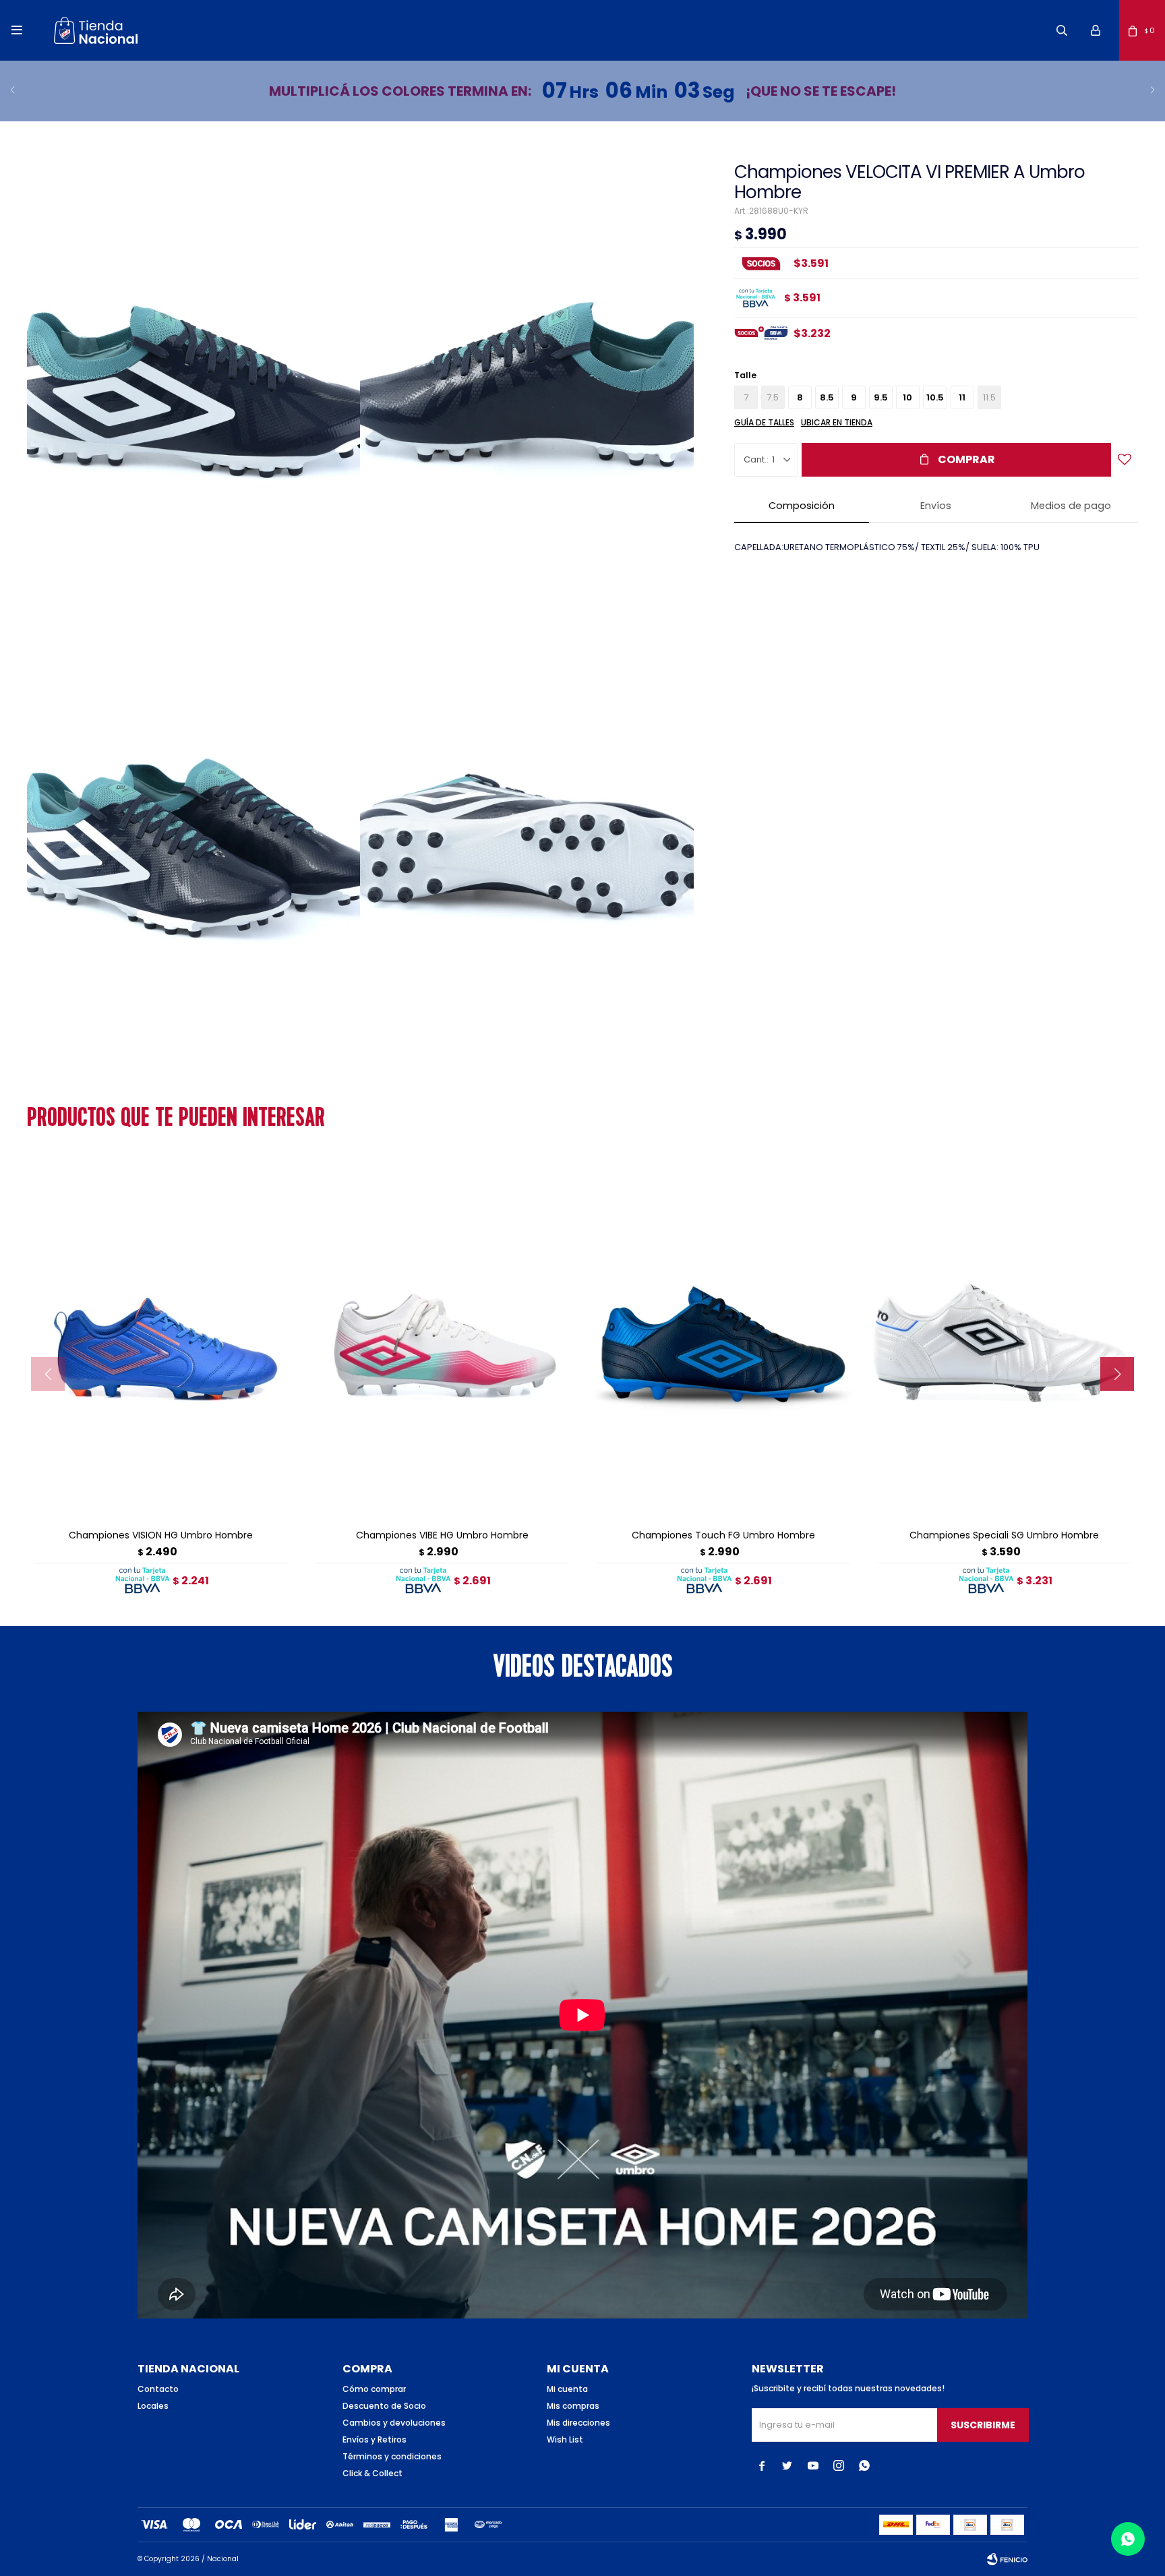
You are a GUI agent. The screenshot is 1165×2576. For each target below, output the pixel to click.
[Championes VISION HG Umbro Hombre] (161, 1339)
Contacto (158, 2389)
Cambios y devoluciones (394, 2423)
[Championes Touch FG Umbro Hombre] (723, 1339)
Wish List (565, 2439)
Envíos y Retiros (375, 2439)
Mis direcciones (578, 2423)
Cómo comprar (374, 2389)
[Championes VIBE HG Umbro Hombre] (442, 1339)
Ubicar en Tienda (837, 422)
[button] (1062, 30)
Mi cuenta (567, 2389)
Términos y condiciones (392, 2456)
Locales (153, 2406)
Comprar (966, 459)
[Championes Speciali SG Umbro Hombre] (1004, 1339)
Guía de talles (764, 422)
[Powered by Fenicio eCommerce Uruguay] (1007, 2559)
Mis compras (573, 2406)
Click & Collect (372, 2473)
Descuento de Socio (384, 2406)
